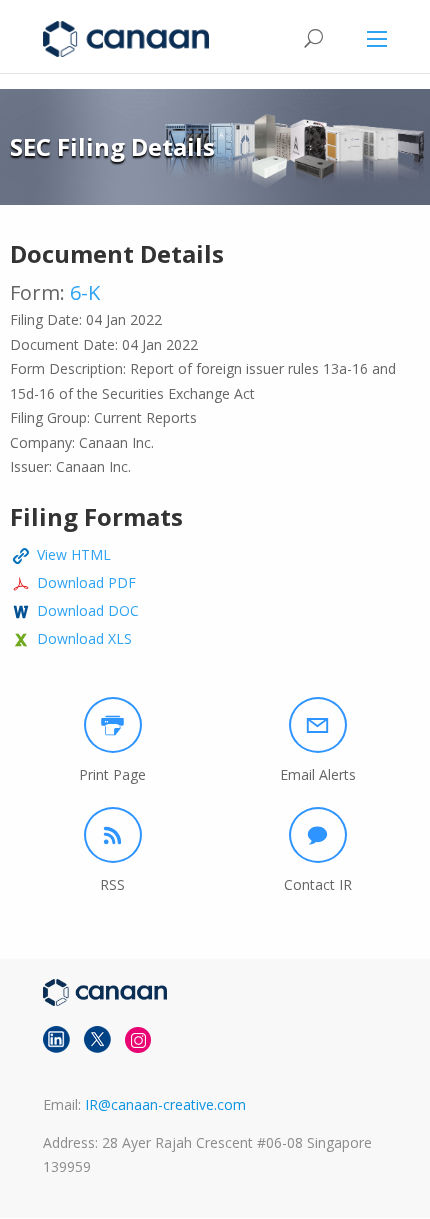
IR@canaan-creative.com (165, 1104)
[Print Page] (113, 725)
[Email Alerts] (318, 725)
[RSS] (113, 835)
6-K (85, 292)
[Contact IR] (318, 835)
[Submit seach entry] (313, 38)
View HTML (74, 554)
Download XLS (84, 638)
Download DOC (88, 610)
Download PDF (86, 582)
